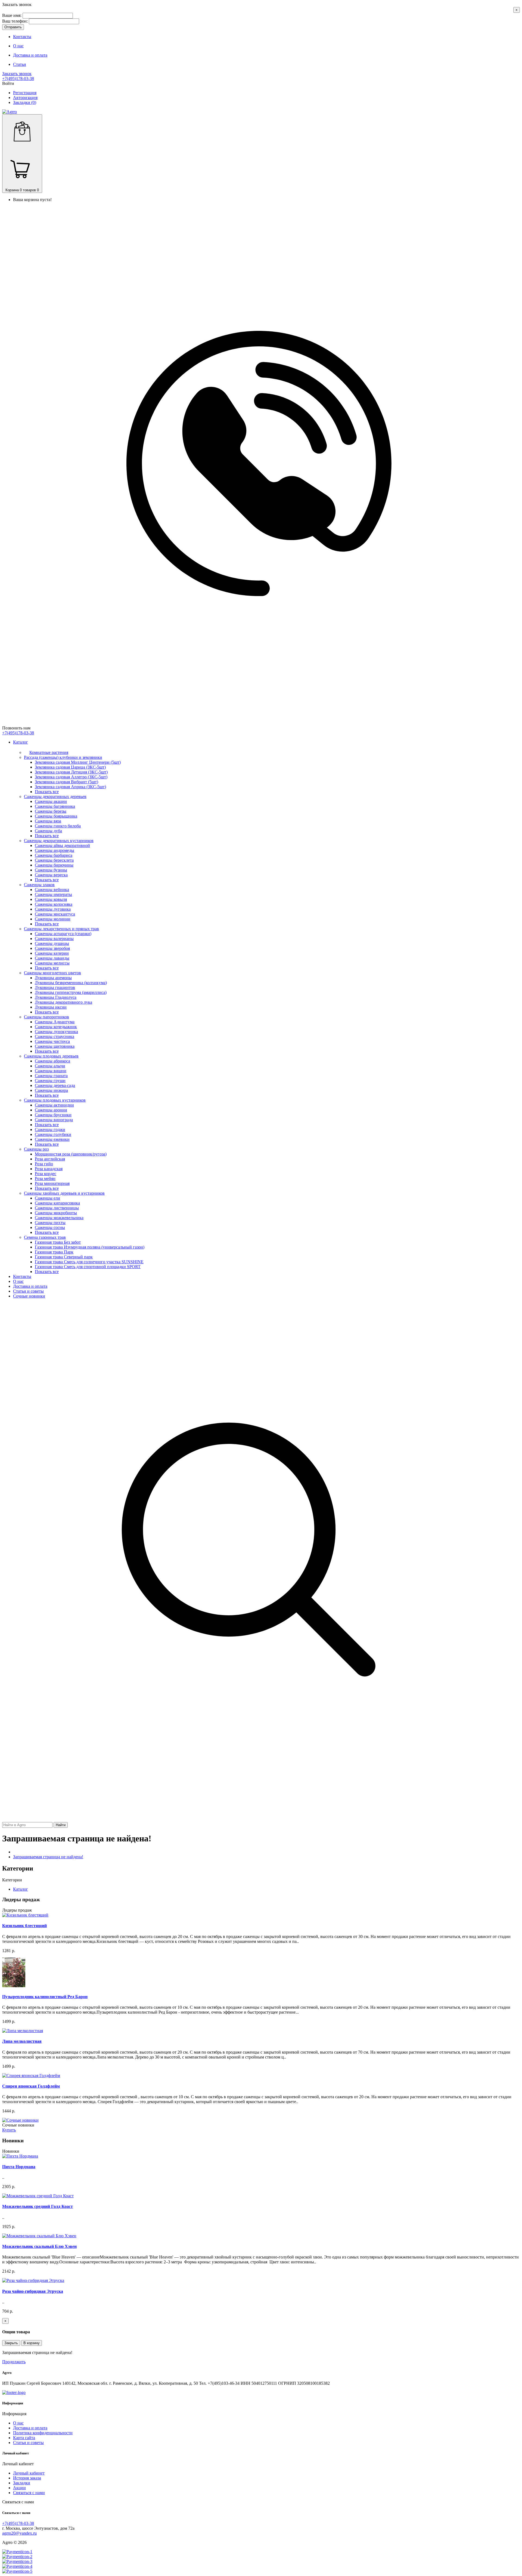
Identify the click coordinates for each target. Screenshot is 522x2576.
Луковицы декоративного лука (63, 1002)
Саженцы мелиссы (52, 963)
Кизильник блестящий (24, 1926)
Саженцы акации (51, 801)
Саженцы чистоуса (52, 1041)
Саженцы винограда (54, 1120)
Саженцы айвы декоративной (62, 845)
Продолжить (14, 2362)
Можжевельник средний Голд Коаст (38, 2206)
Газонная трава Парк (54, 1252)
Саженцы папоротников (46, 1017)
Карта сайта (24, 2438)
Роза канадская (49, 1169)
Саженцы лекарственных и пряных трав (61, 929)
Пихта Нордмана (19, 2167)
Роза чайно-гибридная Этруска (33, 2291)
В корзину (32, 2343)
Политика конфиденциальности (43, 2433)
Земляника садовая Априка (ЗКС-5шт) (70, 787)
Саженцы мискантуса (55, 914)
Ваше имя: (12, 15)
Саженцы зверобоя (52, 948)
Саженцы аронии (51, 1110)
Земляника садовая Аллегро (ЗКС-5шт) (71, 777)
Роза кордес (46, 1174)
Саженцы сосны (50, 1227)
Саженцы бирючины (54, 865)
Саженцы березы (51, 811)
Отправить (13, 27)
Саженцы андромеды (55, 850)
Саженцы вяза (48, 821)
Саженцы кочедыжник (56, 1027)
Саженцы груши (50, 1081)
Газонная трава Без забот (58, 1242)
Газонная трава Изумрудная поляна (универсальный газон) (90, 1247)
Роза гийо (44, 1164)
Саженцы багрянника (55, 806)
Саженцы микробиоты (56, 1213)
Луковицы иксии (51, 1007)
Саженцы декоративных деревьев (55, 796)
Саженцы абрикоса (52, 1061)
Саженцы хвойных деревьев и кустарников (64, 1193)
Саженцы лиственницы (57, 1208)
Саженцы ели (47, 1198)
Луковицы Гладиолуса (56, 997)
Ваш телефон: (15, 21)
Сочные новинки (29, 1296)
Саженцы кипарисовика (57, 1203)
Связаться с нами (29, 2493)
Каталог (21, 742)
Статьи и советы (28, 1291)
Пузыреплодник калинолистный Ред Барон (45, 1997)
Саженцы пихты (50, 1223)
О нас (18, 1281)
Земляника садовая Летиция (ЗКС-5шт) (71, 772)
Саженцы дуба (48, 831)
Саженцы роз (36, 1149)
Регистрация (25, 93)
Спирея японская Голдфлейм (31, 2086)
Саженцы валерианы (54, 939)
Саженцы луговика (53, 909)
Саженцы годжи (50, 1130)
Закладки (22, 2483)
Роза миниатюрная (52, 1183)
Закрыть (11, 2343)
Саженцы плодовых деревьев (51, 1056)
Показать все (47, 792)
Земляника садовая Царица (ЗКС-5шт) (70, 767)
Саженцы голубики (53, 1134)
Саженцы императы (53, 894)
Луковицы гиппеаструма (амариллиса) (71, 992)
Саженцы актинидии (54, 1105)
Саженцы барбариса (54, 855)
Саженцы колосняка (54, 904)
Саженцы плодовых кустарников (55, 1100)
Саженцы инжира (51, 1090)
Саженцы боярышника (56, 816)
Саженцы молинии (53, 919)
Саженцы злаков (39, 885)
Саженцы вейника (52, 890)
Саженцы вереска (51, 875)
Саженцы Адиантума (55, 1022)
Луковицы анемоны (53, 978)
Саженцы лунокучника (56, 1032)
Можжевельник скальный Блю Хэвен (39, 2246)
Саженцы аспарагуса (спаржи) (63, 934)
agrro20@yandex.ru (19, 2533)
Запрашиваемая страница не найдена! (48, 1857)
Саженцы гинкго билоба (58, 826)
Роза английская (50, 1159)
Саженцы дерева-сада (55, 1085)
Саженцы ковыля (51, 899)
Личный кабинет (29, 2473)
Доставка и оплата (30, 1286)
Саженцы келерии (52, 953)
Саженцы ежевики (52, 1139)
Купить (9, 2130)
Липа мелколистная (22, 2041)
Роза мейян (45, 1178)
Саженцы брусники (53, 1115)
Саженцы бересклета (54, 860)
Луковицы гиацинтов (55, 987)
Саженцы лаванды (52, 958)
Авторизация (25, 98)
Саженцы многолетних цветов (52, 973)
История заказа (27, 2478)
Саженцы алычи (50, 1066)
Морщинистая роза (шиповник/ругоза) (71, 1154)
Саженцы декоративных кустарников (59, 841)
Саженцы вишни (51, 1071)
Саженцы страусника (55, 1036)
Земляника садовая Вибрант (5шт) (66, 782)
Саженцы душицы (52, 943)
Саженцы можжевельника (59, 1218)
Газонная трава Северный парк (64, 1257)
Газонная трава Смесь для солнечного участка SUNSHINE (89, 1262)
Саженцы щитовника (55, 1046)
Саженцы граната (51, 1076)
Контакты (22, 1276)
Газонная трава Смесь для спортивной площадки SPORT (88, 1267)
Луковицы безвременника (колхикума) (71, 983)
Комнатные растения (49, 752)
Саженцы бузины (51, 870)
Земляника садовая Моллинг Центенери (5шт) (78, 762)
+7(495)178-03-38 (18, 78)
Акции (19, 2488)
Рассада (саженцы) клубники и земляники (63, 757)
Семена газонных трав (45, 1237)
